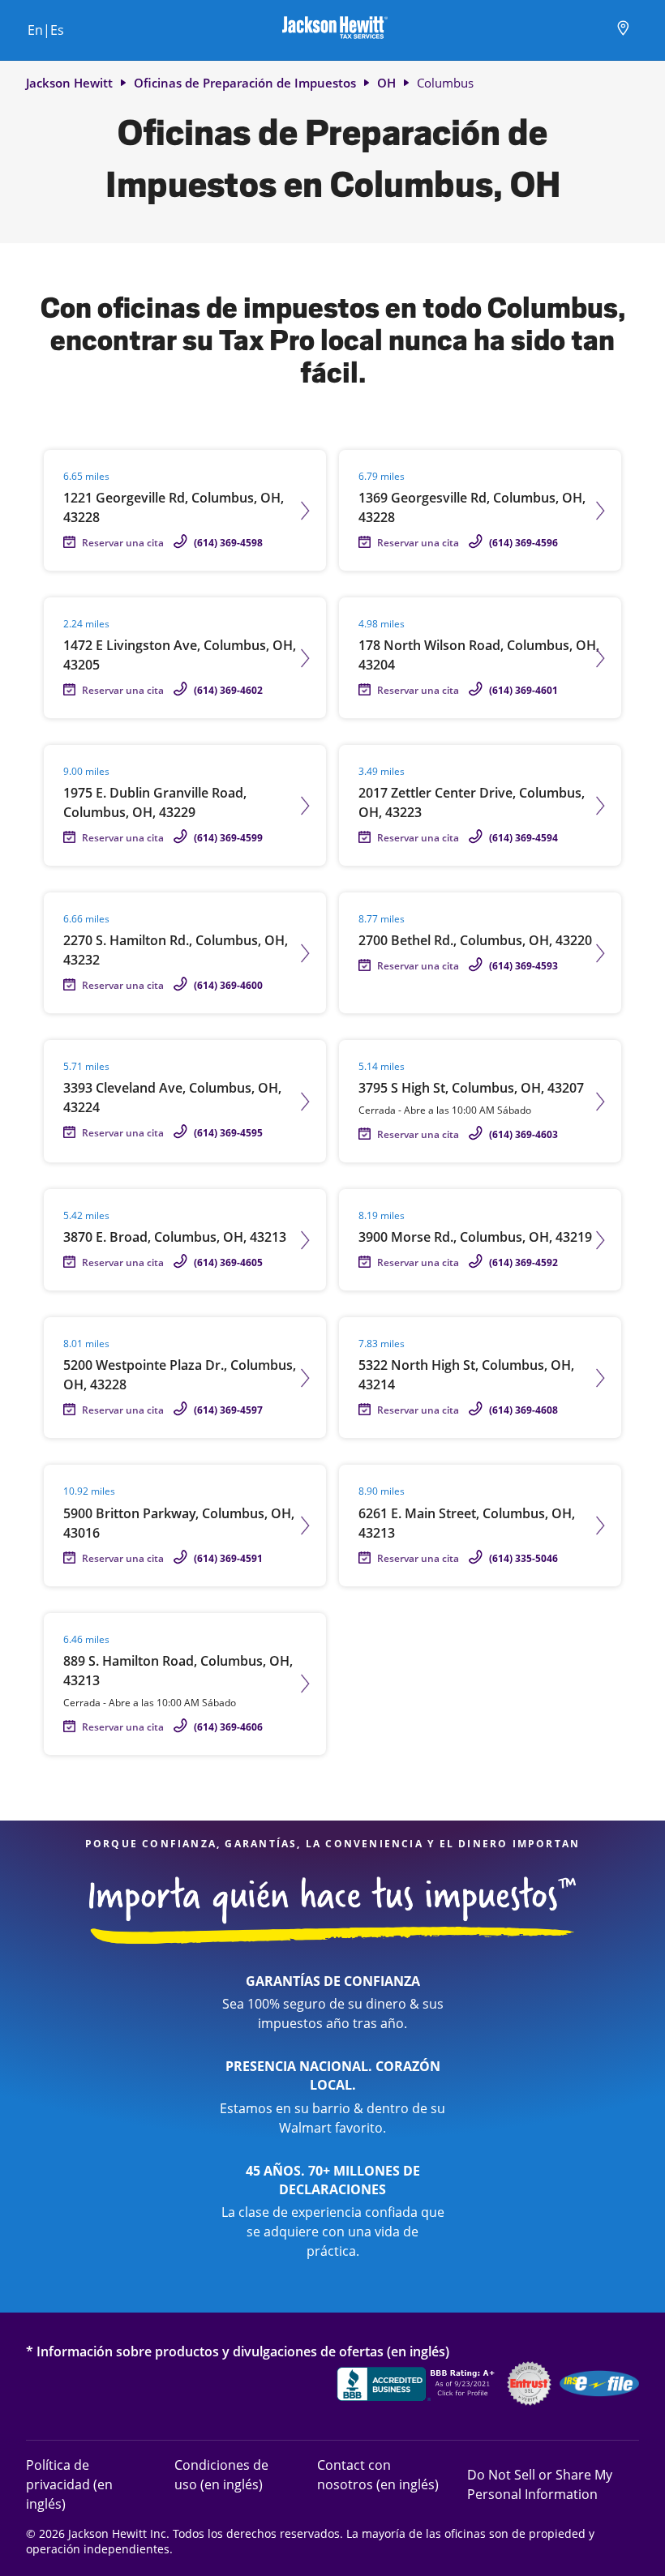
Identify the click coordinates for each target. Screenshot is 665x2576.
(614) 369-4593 (523, 966)
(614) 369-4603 (523, 1134)
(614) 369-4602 (228, 690)
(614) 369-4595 (228, 1133)
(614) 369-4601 (523, 690)
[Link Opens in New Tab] (418, 2386)
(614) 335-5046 (523, 1558)
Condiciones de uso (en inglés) (221, 2474)
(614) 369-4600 (228, 985)
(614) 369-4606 (228, 1727)
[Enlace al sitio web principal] (335, 30)
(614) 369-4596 (523, 543)
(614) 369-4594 (523, 838)
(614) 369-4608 (523, 1410)
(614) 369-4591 (228, 1558)
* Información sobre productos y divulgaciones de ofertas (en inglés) (238, 2351)
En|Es (46, 30)
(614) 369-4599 (228, 838)
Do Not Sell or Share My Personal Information (540, 2484)
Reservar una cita (123, 543)
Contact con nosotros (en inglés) (378, 2474)
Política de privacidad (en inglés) (83, 2484)
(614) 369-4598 (228, 543)
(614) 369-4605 (228, 1262)
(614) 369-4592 (523, 1262)
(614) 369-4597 (228, 1410)
